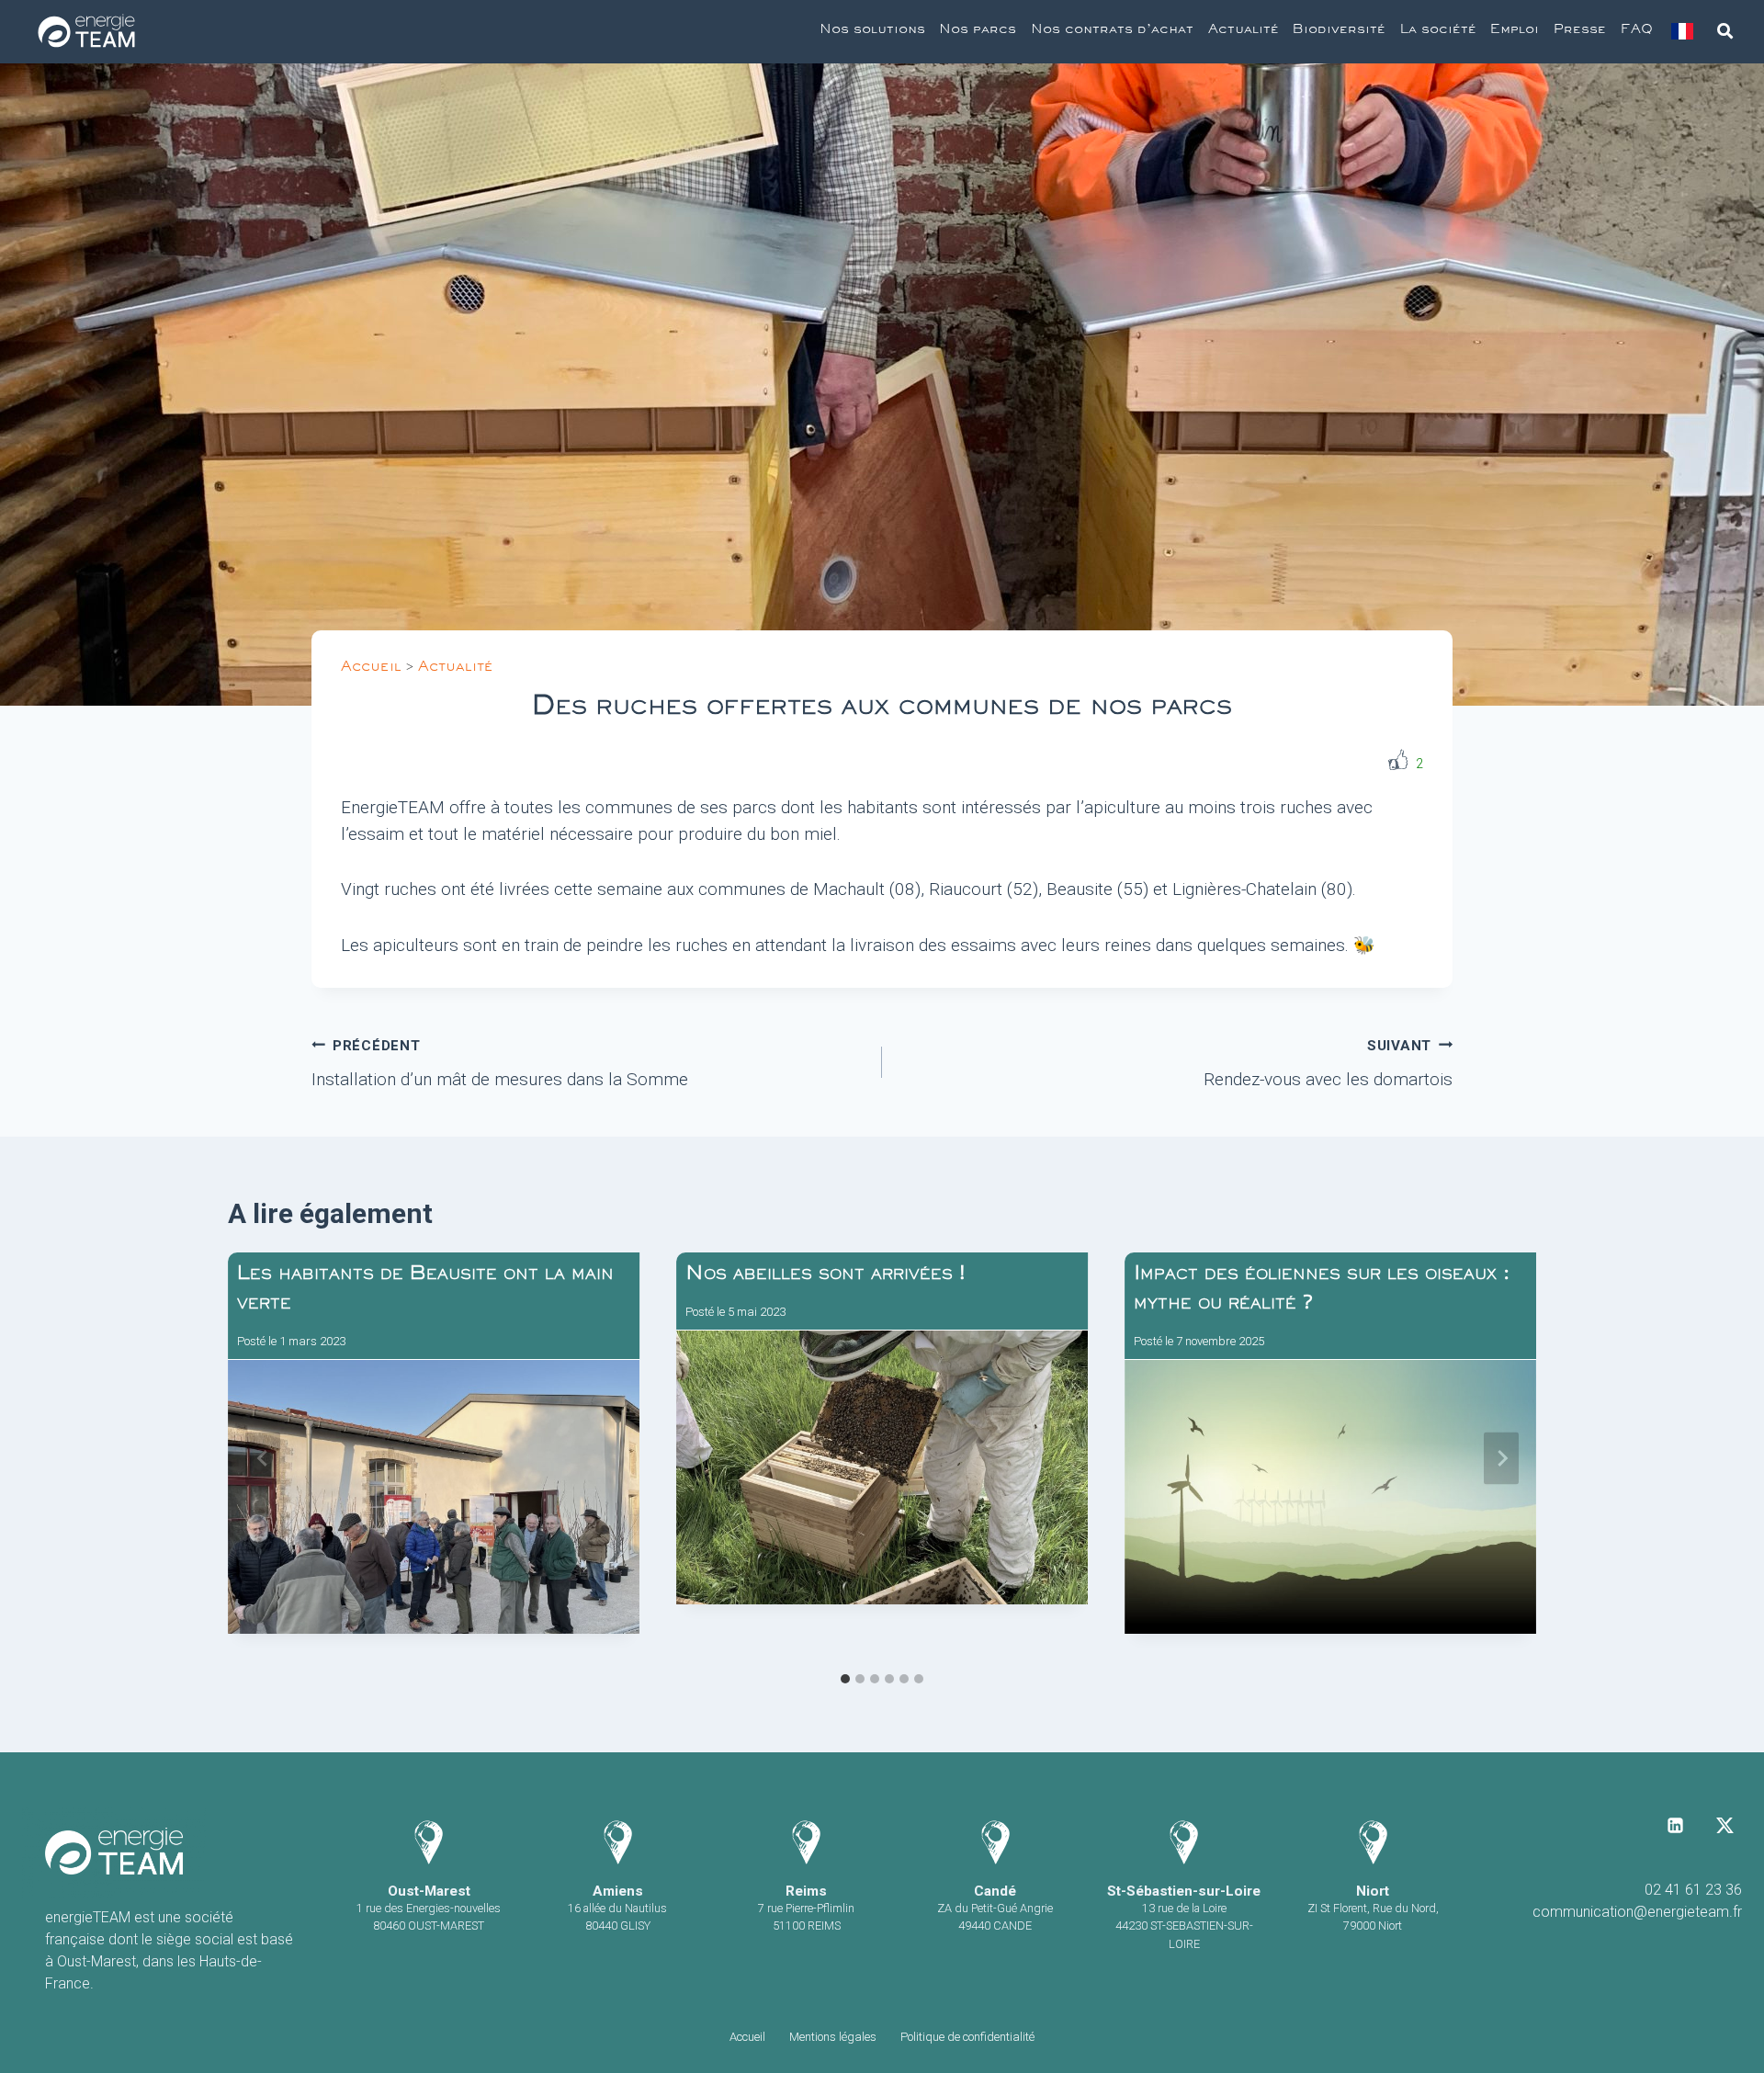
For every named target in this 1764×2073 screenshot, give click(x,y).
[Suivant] (1501, 1458)
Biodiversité (1339, 31)
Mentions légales (833, 2037)
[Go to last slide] (263, 1458)
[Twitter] (1724, 1825)
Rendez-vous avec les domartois (1328, 1064)
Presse (1580, 31)
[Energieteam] (86, 32)
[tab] (845, 1679)
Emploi (1515, 31)
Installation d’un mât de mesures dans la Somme (500, 1064)
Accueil (371, 669)
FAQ (1637, 31)
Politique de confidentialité (967, 2037)
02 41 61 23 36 (1693, 1890)
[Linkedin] (1676, 1825)
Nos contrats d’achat (1112, 31)
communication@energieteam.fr (1637, 1912)
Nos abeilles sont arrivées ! (825, 1276)
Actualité (1244, 31)
